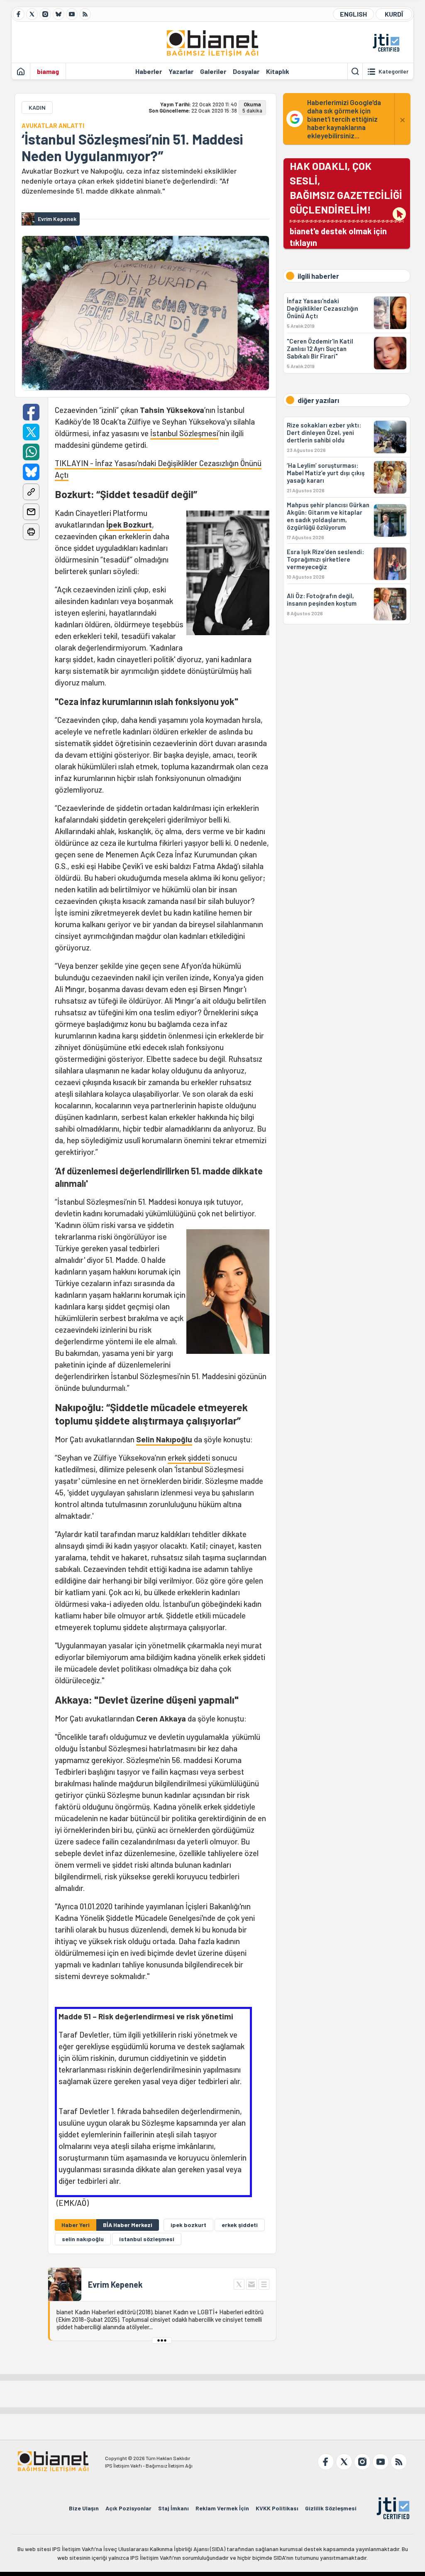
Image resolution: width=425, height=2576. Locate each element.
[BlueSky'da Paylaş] (31, 472)
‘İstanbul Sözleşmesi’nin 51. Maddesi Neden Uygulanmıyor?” (132, 147)
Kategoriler (393, 71)
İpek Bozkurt (129, 524)
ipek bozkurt (188, 2225)
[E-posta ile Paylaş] (31, 512)
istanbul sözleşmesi (147, 2239)
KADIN (37, 107)
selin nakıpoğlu (83, 2239)
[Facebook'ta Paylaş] (31, 412)
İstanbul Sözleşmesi (184, 433)
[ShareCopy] (31, 492)
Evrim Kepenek (115, 2284)
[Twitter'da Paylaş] (31, 432)
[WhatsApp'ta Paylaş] (31, 452)
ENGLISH (353, 14)
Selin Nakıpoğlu (164, 1439)
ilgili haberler (318, 276)
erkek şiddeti (189, 1457)
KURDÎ (394, 14)
